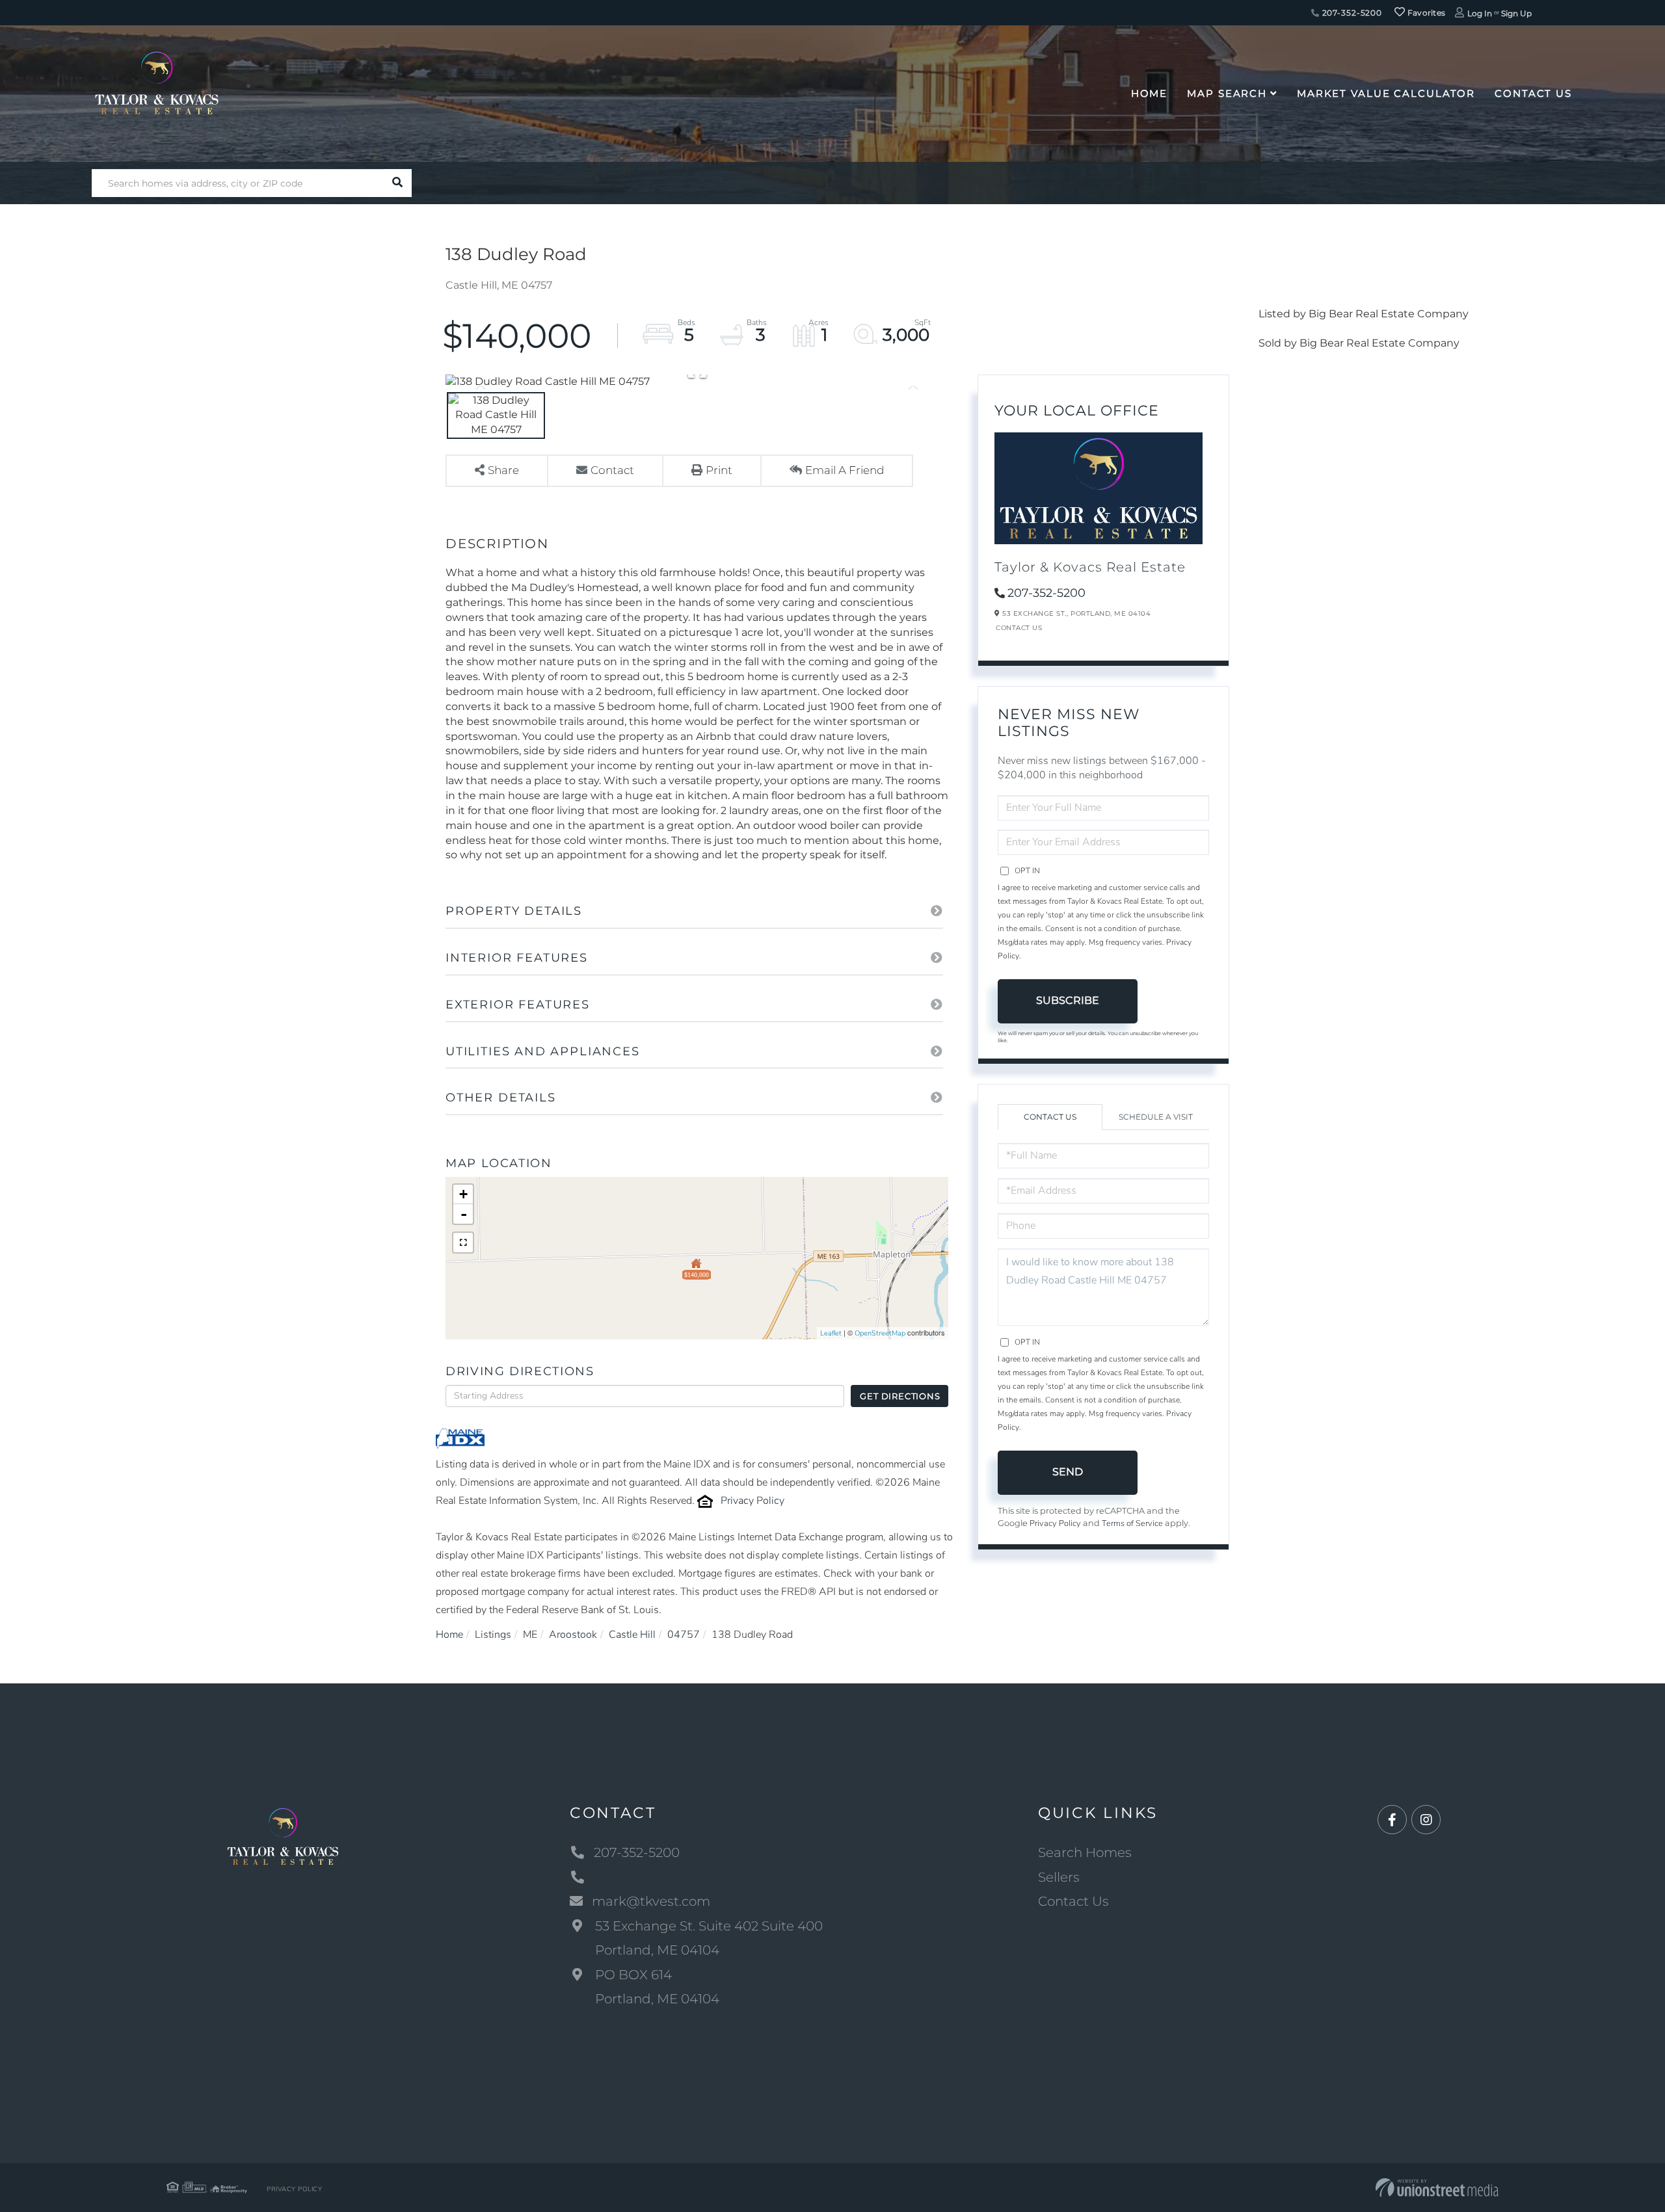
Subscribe (1068, 1000)
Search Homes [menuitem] (1085, 1852)
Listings (493, 1635)
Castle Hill (632, 1635)
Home (449, 1635)
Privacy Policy (753, 1501)
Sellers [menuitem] (1059, 1877)
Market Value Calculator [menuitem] (1386, 93)
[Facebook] (1392, 1820)
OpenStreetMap (880, 1333)
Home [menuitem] (1150, 93)
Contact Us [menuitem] (1533, 93)
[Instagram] (1426, 1820)
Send (1068, 1472)
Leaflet (831, 1333)
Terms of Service (1132, 1523)
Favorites (1425, 13)
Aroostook (573, 1635)
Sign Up (1516, 13)
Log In (1480, 13)
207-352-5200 (1351, 13)
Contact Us (1019, 628)
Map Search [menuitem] (1227, 93)
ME (530, 1635)
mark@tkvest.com (651, 1901)
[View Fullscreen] (463, 1243)
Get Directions (900, 1396)
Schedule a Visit (1156, 1117)
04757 (684, 1635)
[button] (398, 183)
